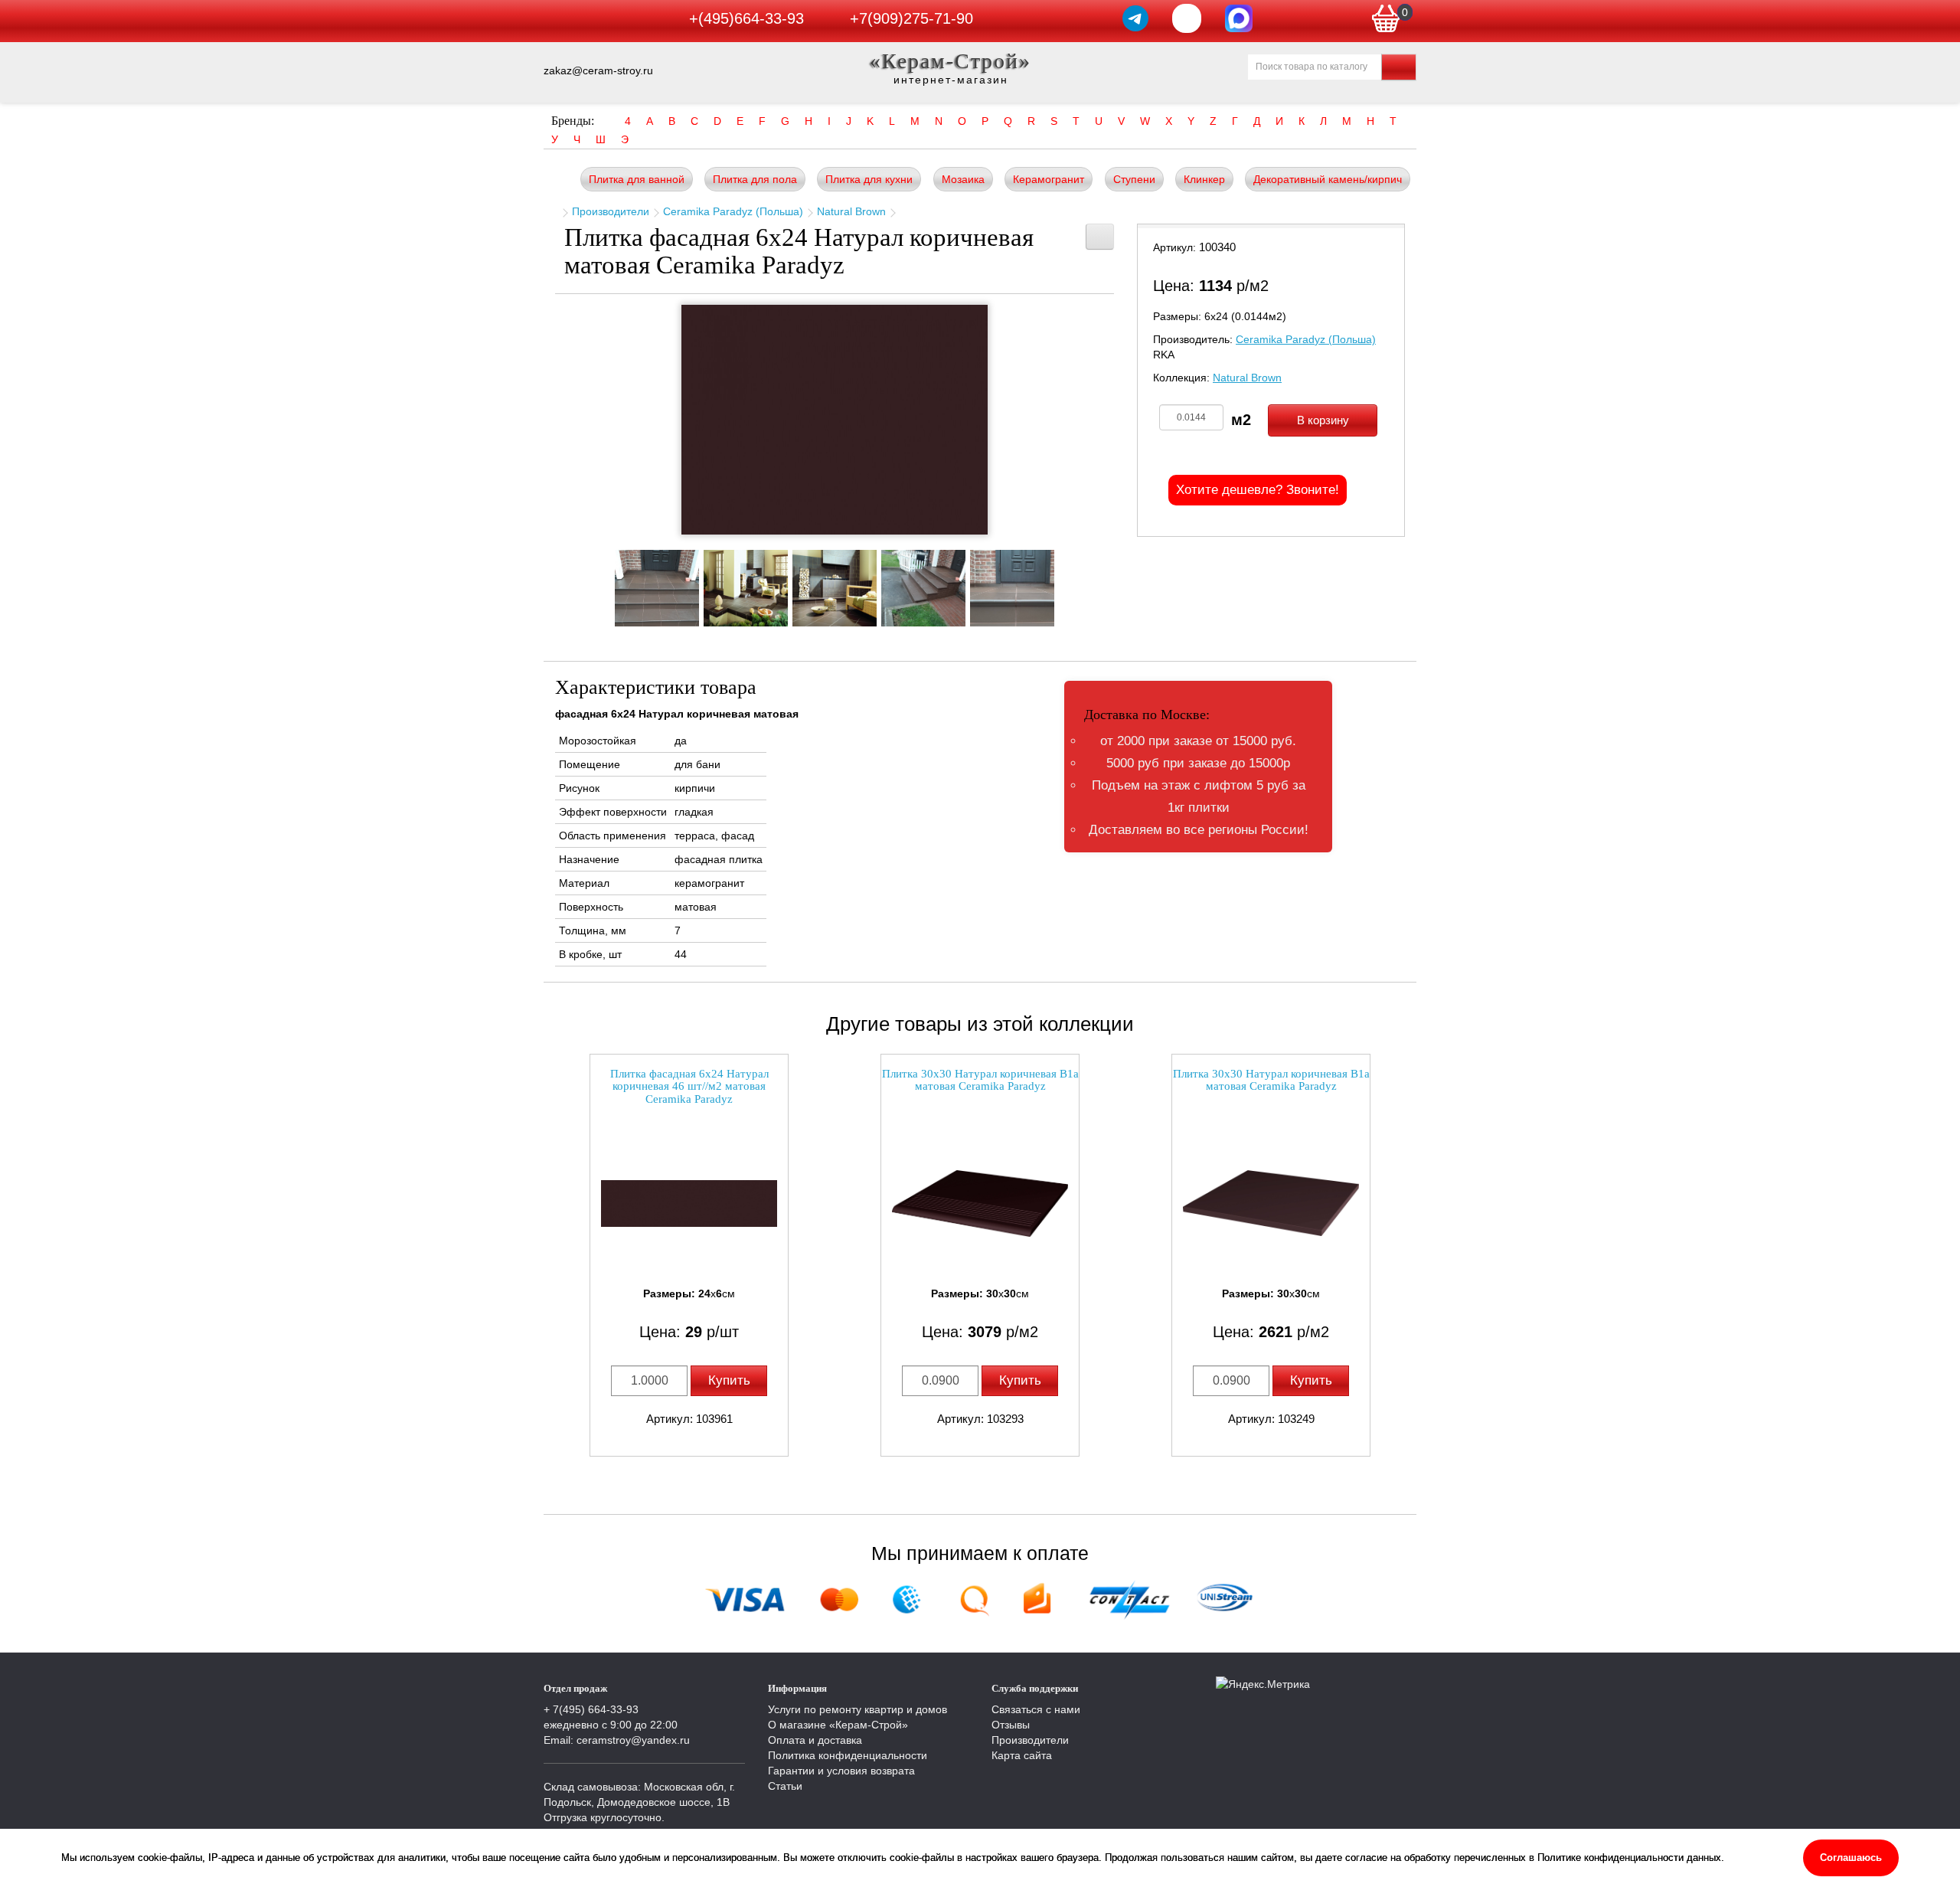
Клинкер (1204, 179)
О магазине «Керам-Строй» (838, 1725)
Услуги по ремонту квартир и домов (857, 1709)
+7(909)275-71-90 (911, 18)
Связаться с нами (1036, 1709)
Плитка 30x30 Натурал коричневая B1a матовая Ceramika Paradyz (980, 1080)
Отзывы (1011, 1725)
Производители (611, 211)
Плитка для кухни (869, 179)
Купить (729, 1380)
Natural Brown (851, 211)
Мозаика (963, 179)
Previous (601, 584)
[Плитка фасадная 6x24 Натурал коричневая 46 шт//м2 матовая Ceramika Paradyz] (689, 1203)
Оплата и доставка (815, 1740)
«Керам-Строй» (951, 61)
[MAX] (1239, 18)
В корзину (1323, 420)
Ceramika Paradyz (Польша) (733, 211)
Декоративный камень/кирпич (1328, 179)
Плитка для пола (755, 179)
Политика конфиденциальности (848, 1755)
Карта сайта (1022, 1755)
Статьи (785, 1786)
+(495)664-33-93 (746, 18)
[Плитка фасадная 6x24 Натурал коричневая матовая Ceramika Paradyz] (835, 420)
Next (1068, 584)
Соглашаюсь (1851, 1858)
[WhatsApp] (1187, 18)
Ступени (1134, 179)
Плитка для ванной (637, 179)
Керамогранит (1049, 179)
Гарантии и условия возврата (841, 1771)
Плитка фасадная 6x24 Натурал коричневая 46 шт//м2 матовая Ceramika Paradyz (689, 1086)
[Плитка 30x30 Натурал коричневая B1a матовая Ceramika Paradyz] (980, 1203)
